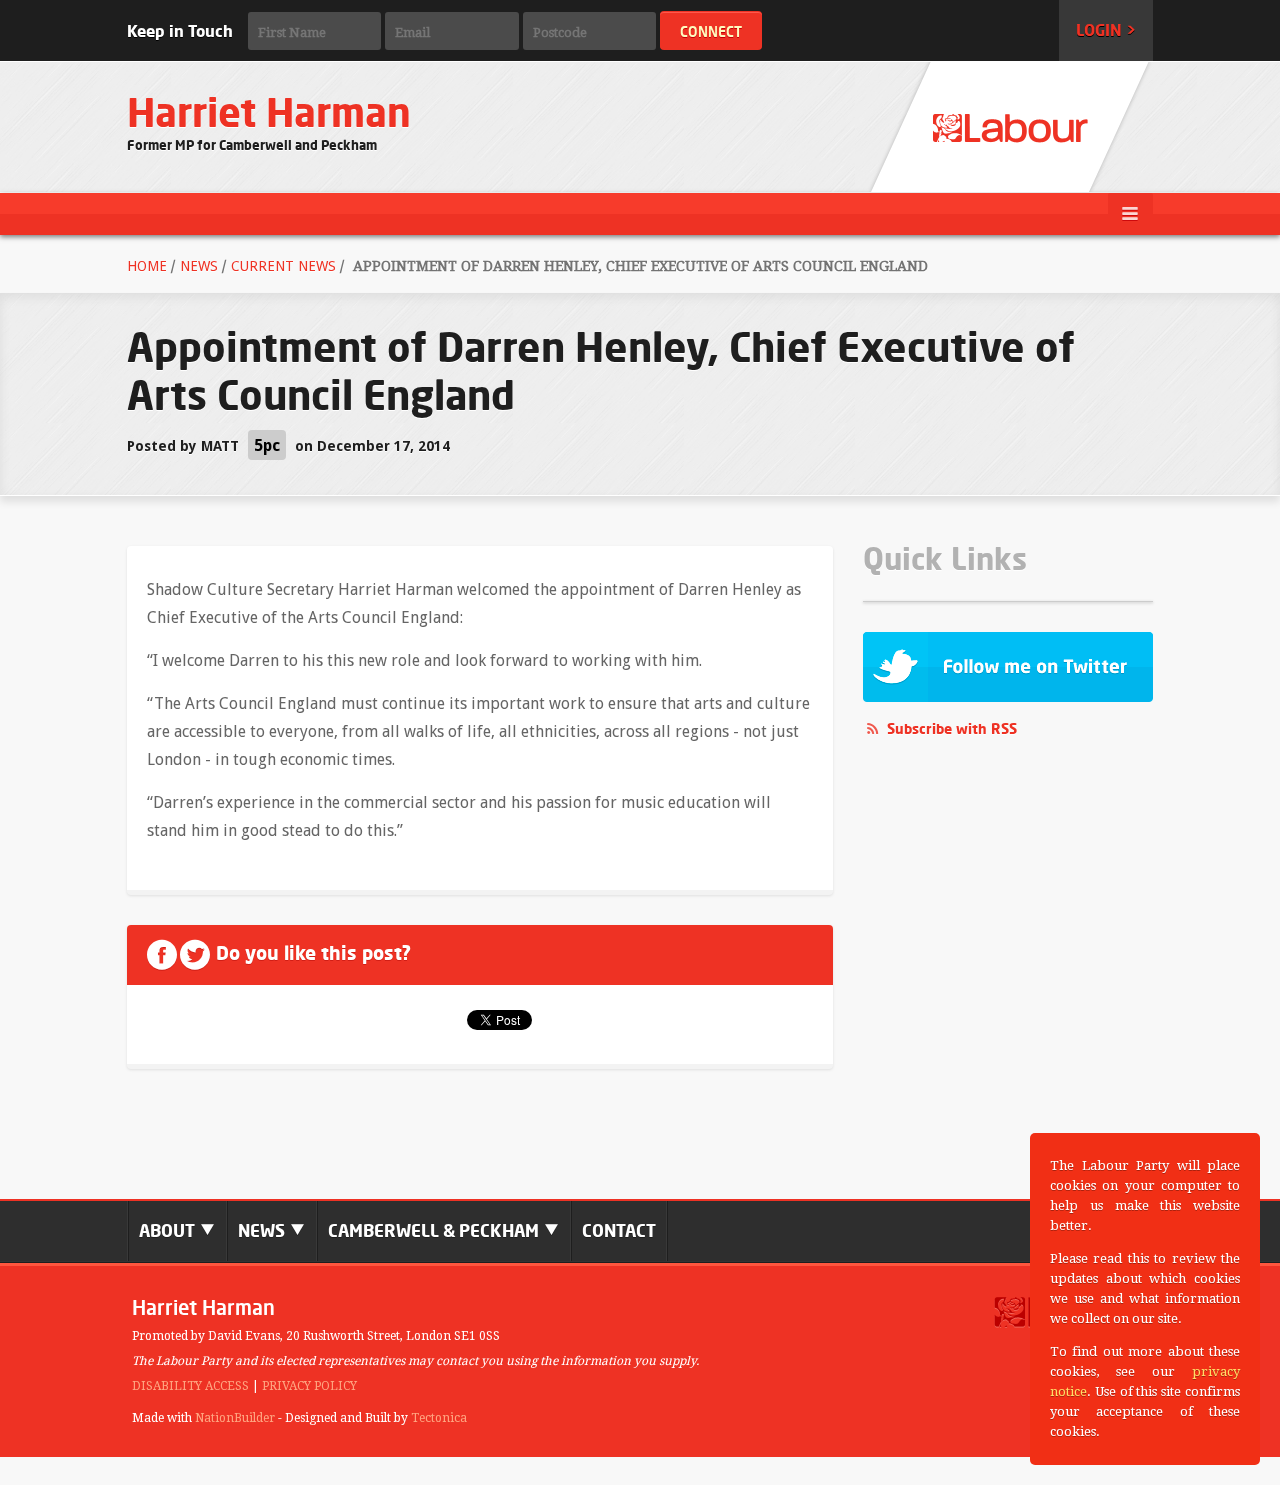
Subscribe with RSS (952, 728)
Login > (1106, 30)
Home (147, 266)
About (169, 1230)
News (199, 266)
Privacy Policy (309, 1386)
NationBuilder (235, 1418)
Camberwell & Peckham (435, 1230)
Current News (283, 266)
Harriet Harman (269, 112)
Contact (619, 1230)
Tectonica (439, 1418)
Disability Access (190, 1386)
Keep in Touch (180, 31)
